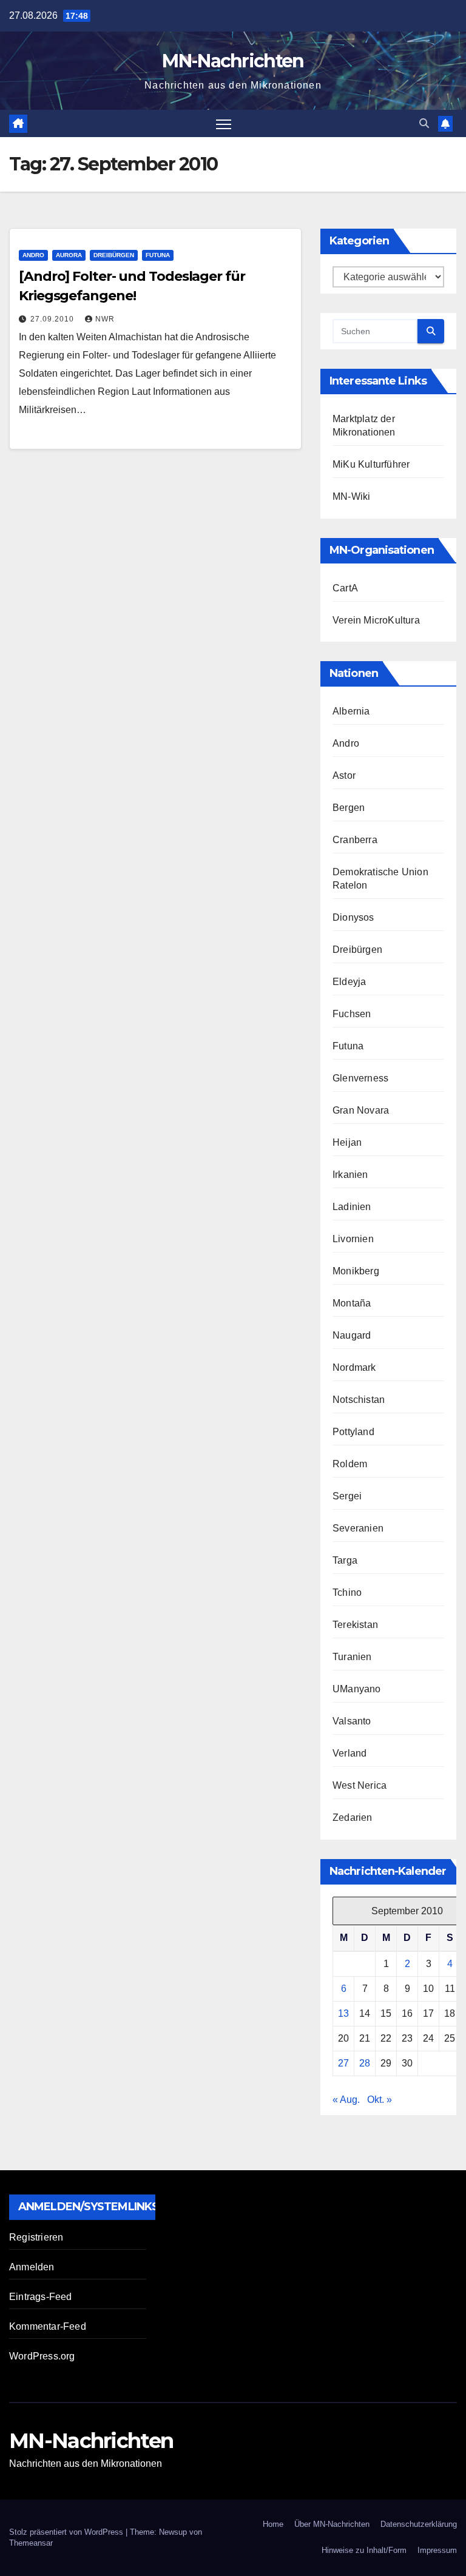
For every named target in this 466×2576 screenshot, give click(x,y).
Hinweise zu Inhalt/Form (364, 2550)
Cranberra (355, 840)
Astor (344, 775)
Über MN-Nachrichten (332, 2524)
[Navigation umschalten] (224, 123)
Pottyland (353, 1432)
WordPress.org (42, 2356)
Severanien (358, 1528)
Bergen (349, 808)
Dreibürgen (114, 255)
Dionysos (353, 917)
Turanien (352, 1657)
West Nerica (360, 1785)
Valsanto (352, 1721)
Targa (345, 1560)
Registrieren (36, 2237)
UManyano (357, 1689)
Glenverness (360, 1078)
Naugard (352, 1335)
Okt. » (380, 2100)
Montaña (352, 1303)
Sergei (347, 1496)
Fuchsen (352, 1014)
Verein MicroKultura (376, 620)
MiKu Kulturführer (371, 464)
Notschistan (359, 1400)
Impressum (437, 2550)
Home (273, 2524)
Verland (349, 1753)
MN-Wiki (351, 496)
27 (343, 2063)
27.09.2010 (53, 319)
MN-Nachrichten (233, 61)
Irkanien (350, 1175)
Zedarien (353, 1818)
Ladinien (352, 1207)
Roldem (350, 1464)
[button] (424, 123)
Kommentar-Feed (48, 2326)
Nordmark (354, 1367)
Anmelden (32, 2267)
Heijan (347, 1142)
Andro (33, 255)
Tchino (347, 1592)
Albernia (351, 711)
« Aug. (346, 2100)
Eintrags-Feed (41, 2297)
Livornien (353, 1239)
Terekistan (355, 1625)
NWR (105, 319)
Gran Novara (361, 1110)
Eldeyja (349, 982)
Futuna (158, 255)
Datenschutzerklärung (419, 2524)
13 (343, 2013)
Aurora (69, 255)
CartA (345, 588)
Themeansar (31, 2543)
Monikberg (356, 1271)
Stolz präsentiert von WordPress (67, 2532)
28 (365, 2063)
